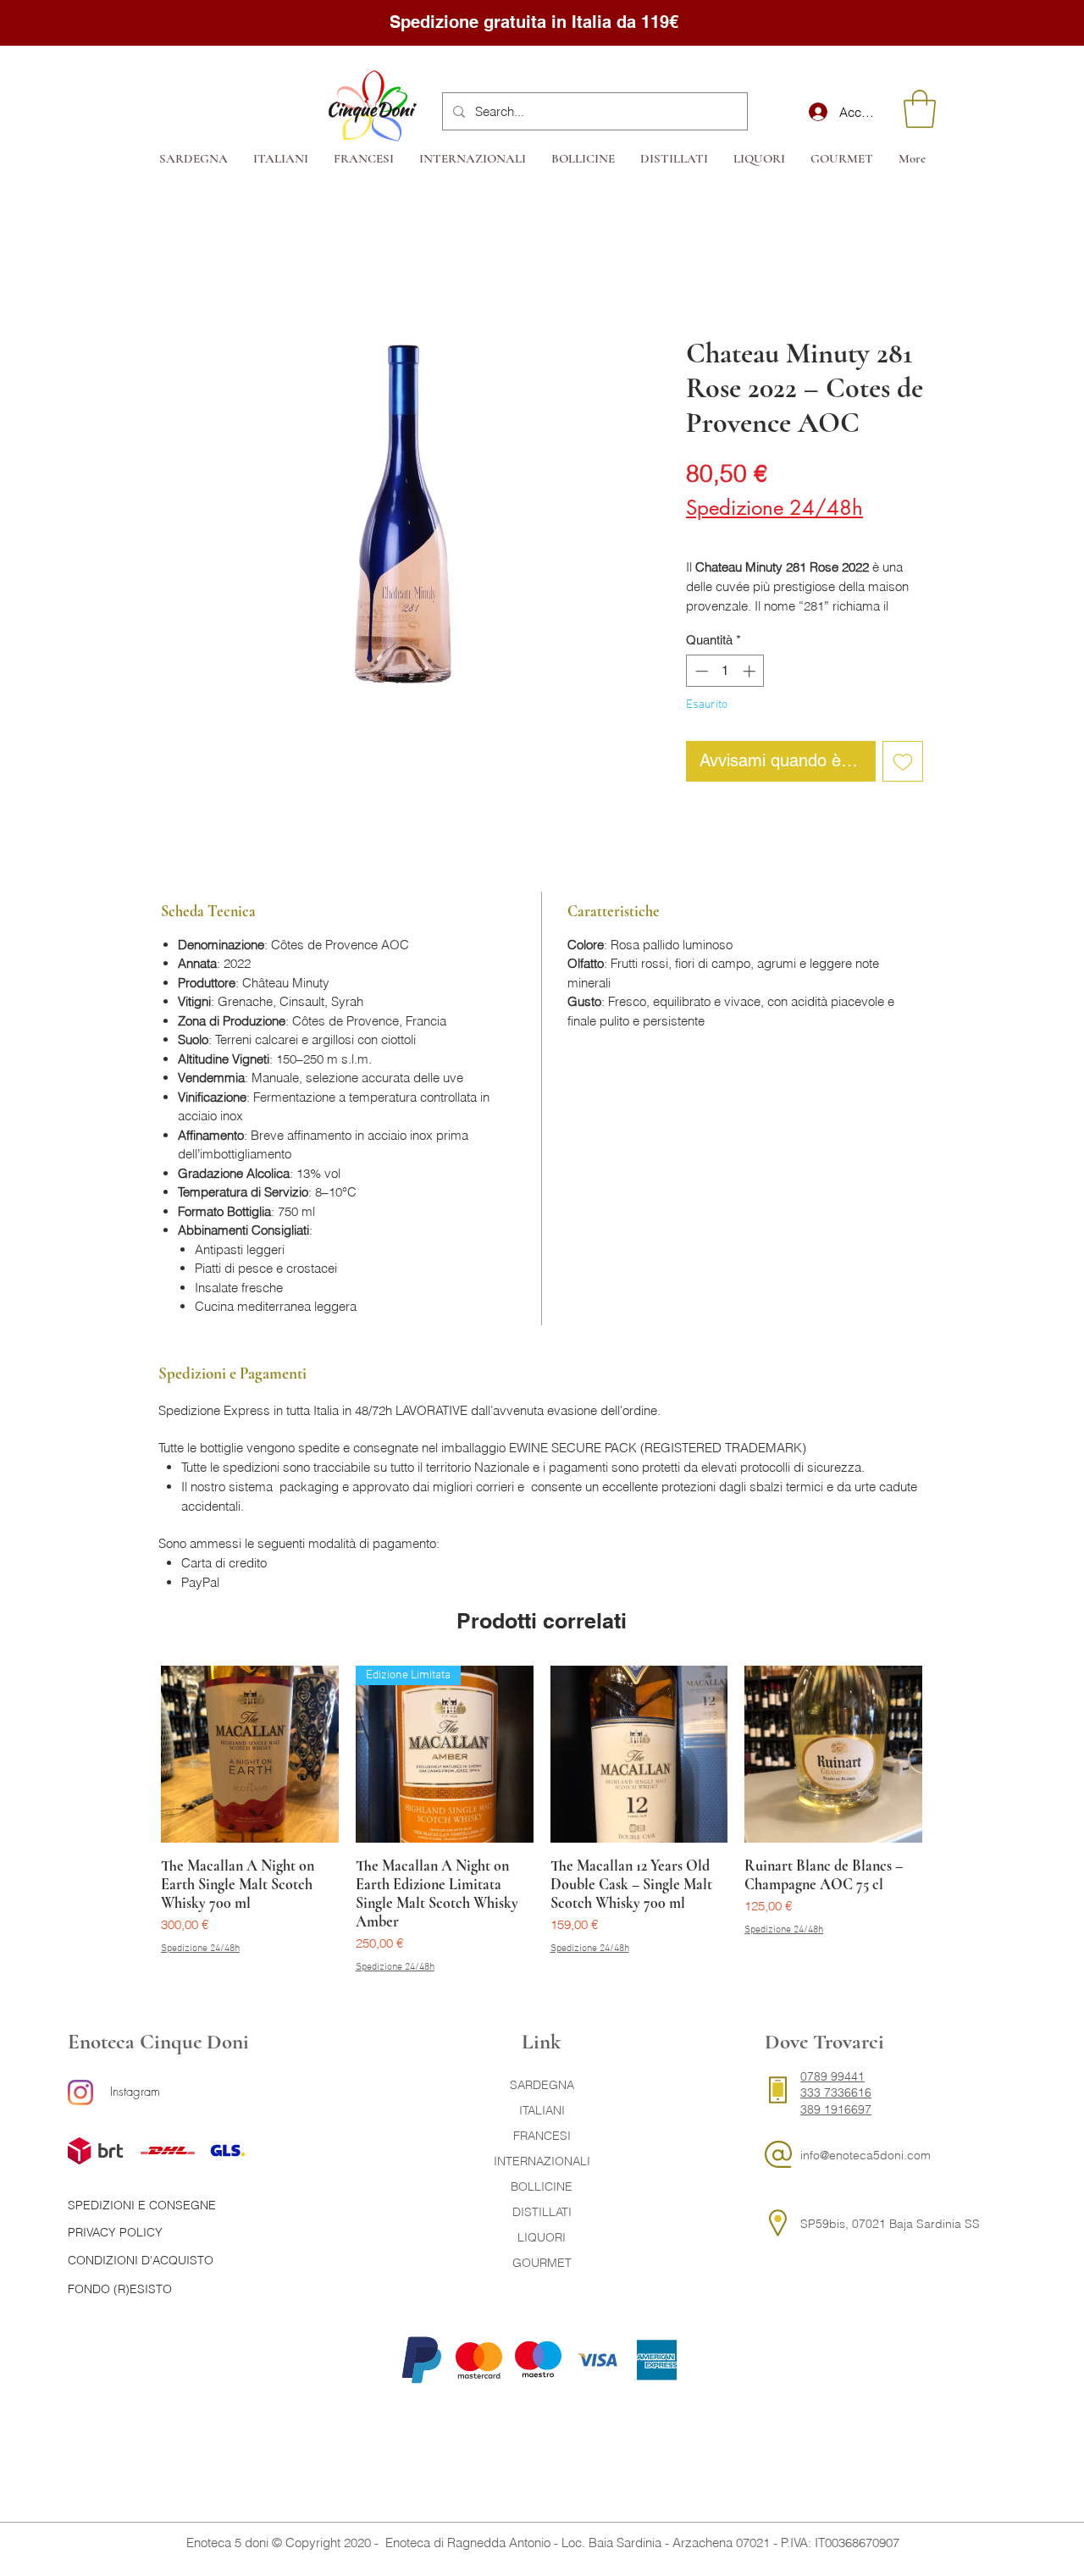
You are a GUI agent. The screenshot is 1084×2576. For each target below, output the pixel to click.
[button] (920, 109)
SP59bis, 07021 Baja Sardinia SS (890, 2224)
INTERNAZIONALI (542, 2161)
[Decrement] (700, 671)
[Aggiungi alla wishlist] (903, 761)
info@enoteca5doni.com (866, 2155)
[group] (542, 1820)
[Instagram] (80, 2092)
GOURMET (542, 2263)
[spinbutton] (725, 671)
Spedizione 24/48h (774, 508)
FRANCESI (542, 2136)
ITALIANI (542, 2110)
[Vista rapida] (250, 1755)
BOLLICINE (542, 2186)
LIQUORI (542, 2237)
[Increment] (751, 671)
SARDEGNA (542, 2085)
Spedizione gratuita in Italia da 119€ (536, 22)
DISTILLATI (542, 2212)
